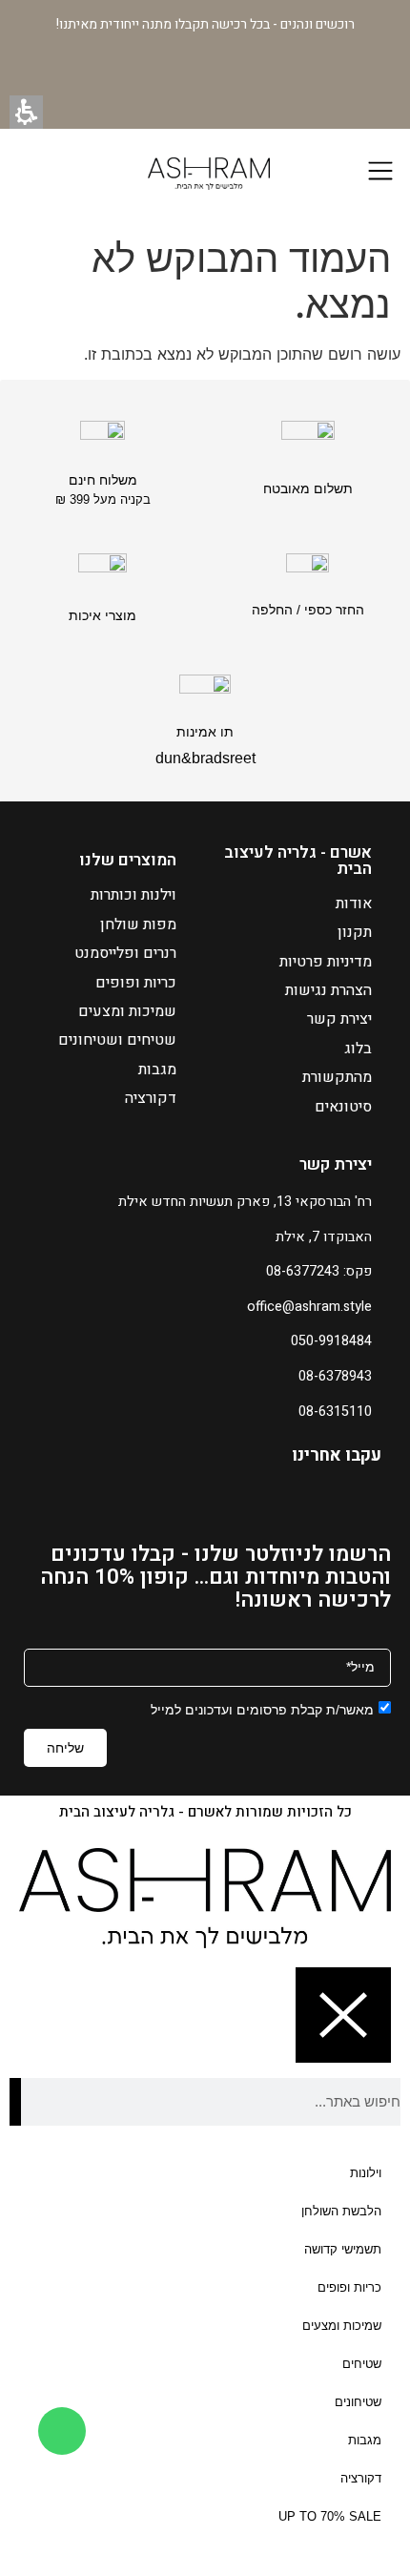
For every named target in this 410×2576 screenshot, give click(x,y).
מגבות (157, 1070)
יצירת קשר (339, 1019)
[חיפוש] (15, 2102)
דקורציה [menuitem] (361, 2478)
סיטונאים (343, 1107)
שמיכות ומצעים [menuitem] (342, 2326)
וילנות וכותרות (133, 895)
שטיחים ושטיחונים (117, 1040)
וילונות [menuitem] (366, 2173)
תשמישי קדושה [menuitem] (343, 2249)
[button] (26, 112)
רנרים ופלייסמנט (125, 953)
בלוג (358, 1049)
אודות (354, 904)
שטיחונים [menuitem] (358, 2402)
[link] (62, 2431)
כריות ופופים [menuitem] (349, 2287)
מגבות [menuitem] (365, 2440)
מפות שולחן (138, 924)
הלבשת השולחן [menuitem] (341, 2211)
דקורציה (151, 1098)
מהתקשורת (337, 1077)
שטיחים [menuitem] (362, 2364)
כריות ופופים (136, 983)
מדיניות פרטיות (326, 962)
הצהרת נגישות (328, 990)
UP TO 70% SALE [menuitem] (330, 2516)
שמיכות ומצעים (127, 1011)
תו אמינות (205, 732)
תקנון (355, 932)
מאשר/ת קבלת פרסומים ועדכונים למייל (262, 1709)
